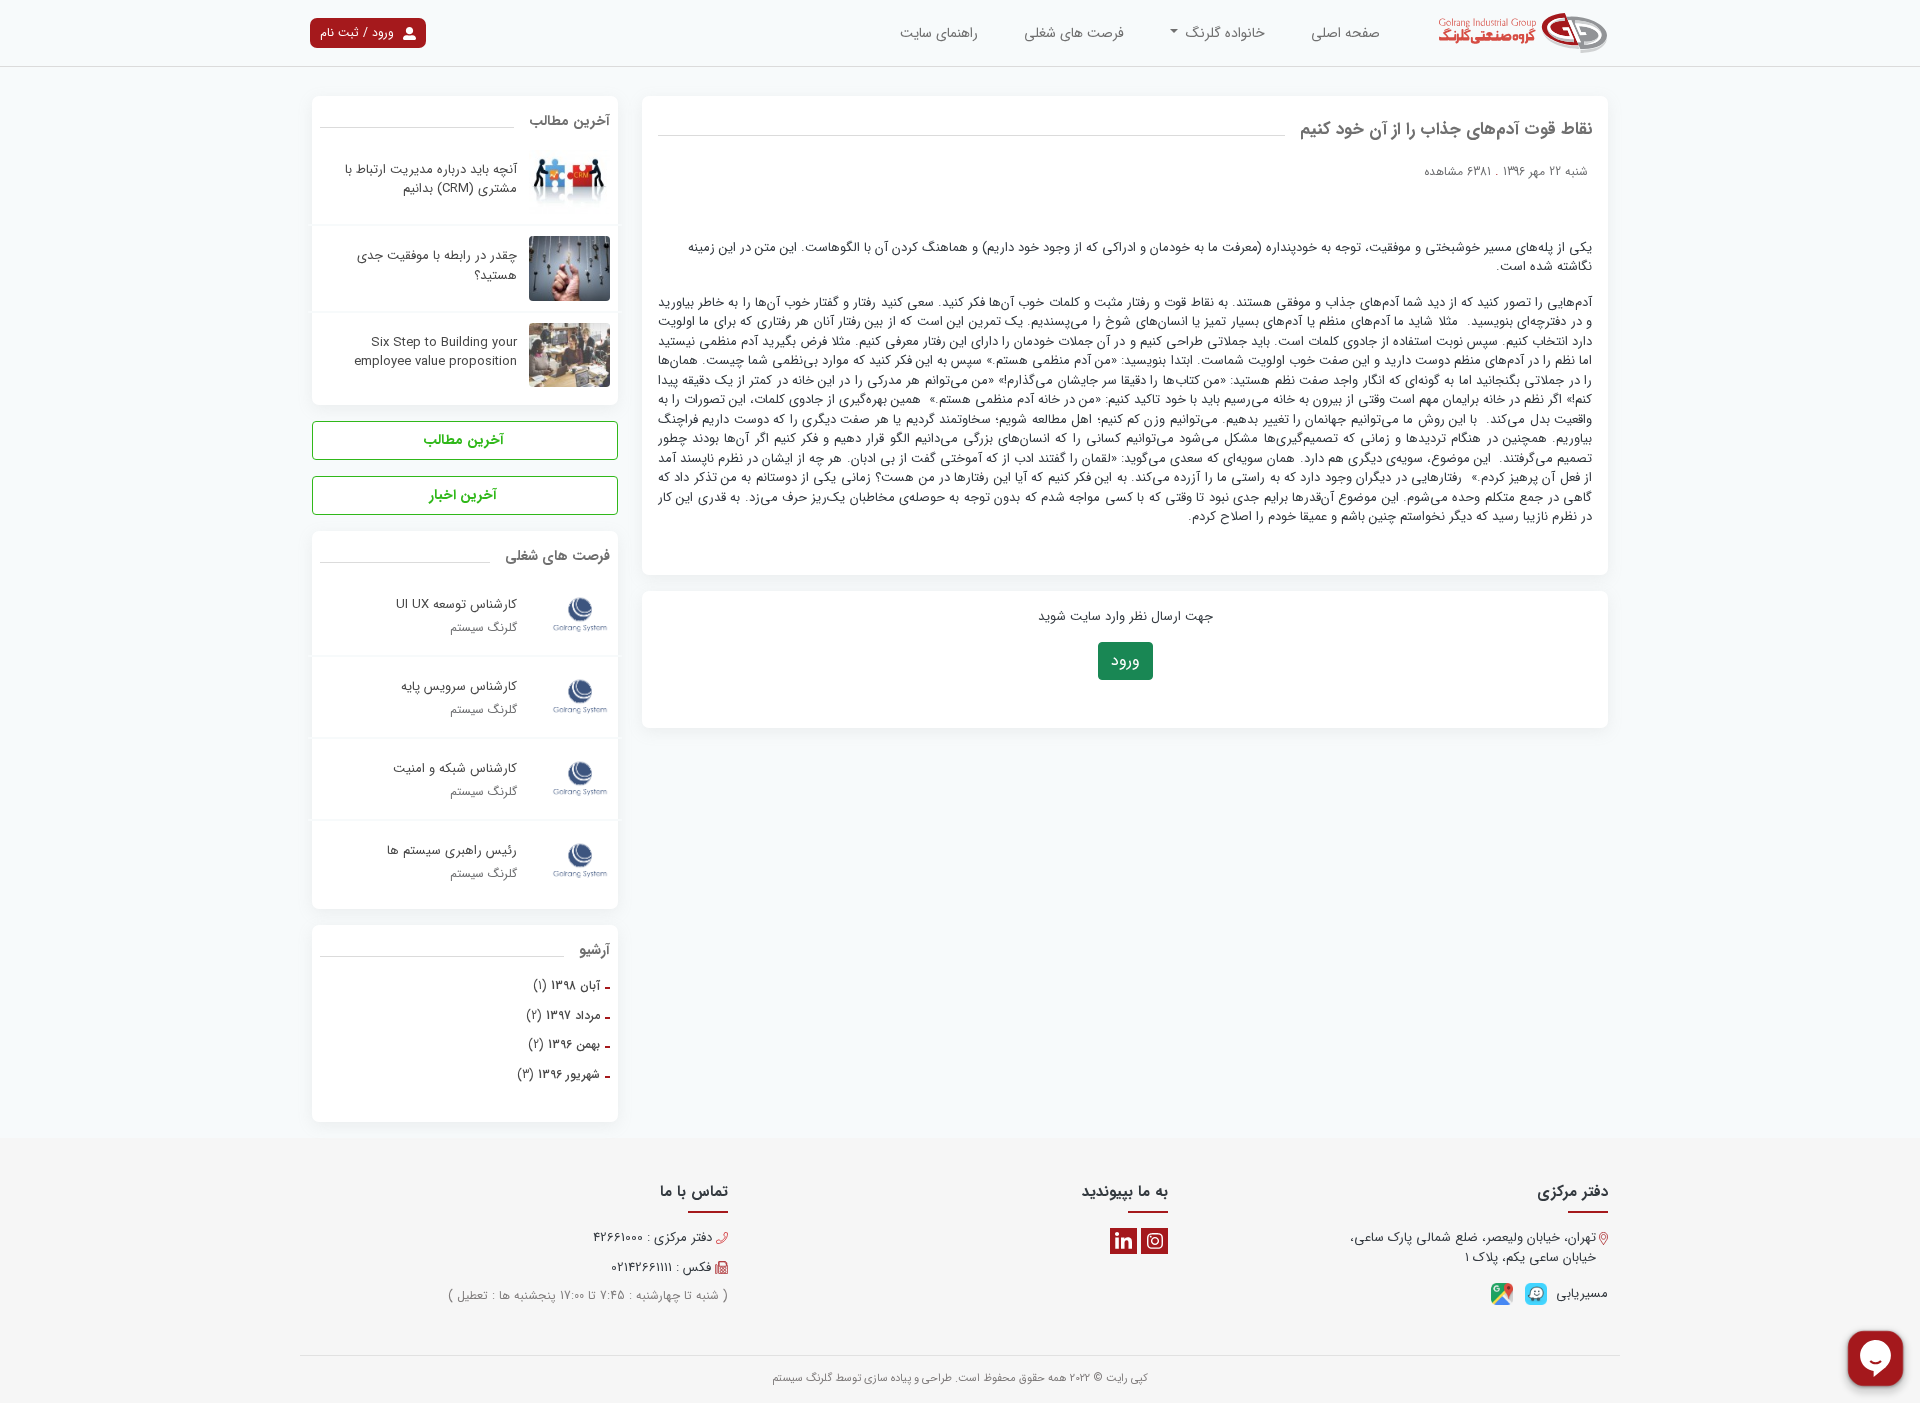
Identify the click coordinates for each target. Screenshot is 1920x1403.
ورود (1125, 660)
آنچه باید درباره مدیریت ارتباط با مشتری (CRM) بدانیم (431, 179)
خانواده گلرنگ (1223, 33)
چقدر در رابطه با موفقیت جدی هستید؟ (437, 265)
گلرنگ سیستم (802, 1378)
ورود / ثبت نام (359, 32)
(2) (563, 1015)
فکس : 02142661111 (663, 1268)
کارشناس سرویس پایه (459, 687)
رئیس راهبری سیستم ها (452, 851)
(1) (566, 985)
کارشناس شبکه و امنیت (455, 769)
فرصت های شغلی (1074, 33)
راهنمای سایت (939, 33)
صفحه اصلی (1345, 33)
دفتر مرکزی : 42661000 (654, 1238)
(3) (558, 1074)
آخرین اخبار (465, 495)
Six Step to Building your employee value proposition (435, 352)
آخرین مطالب (465, 440)
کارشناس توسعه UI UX (456, 605)
